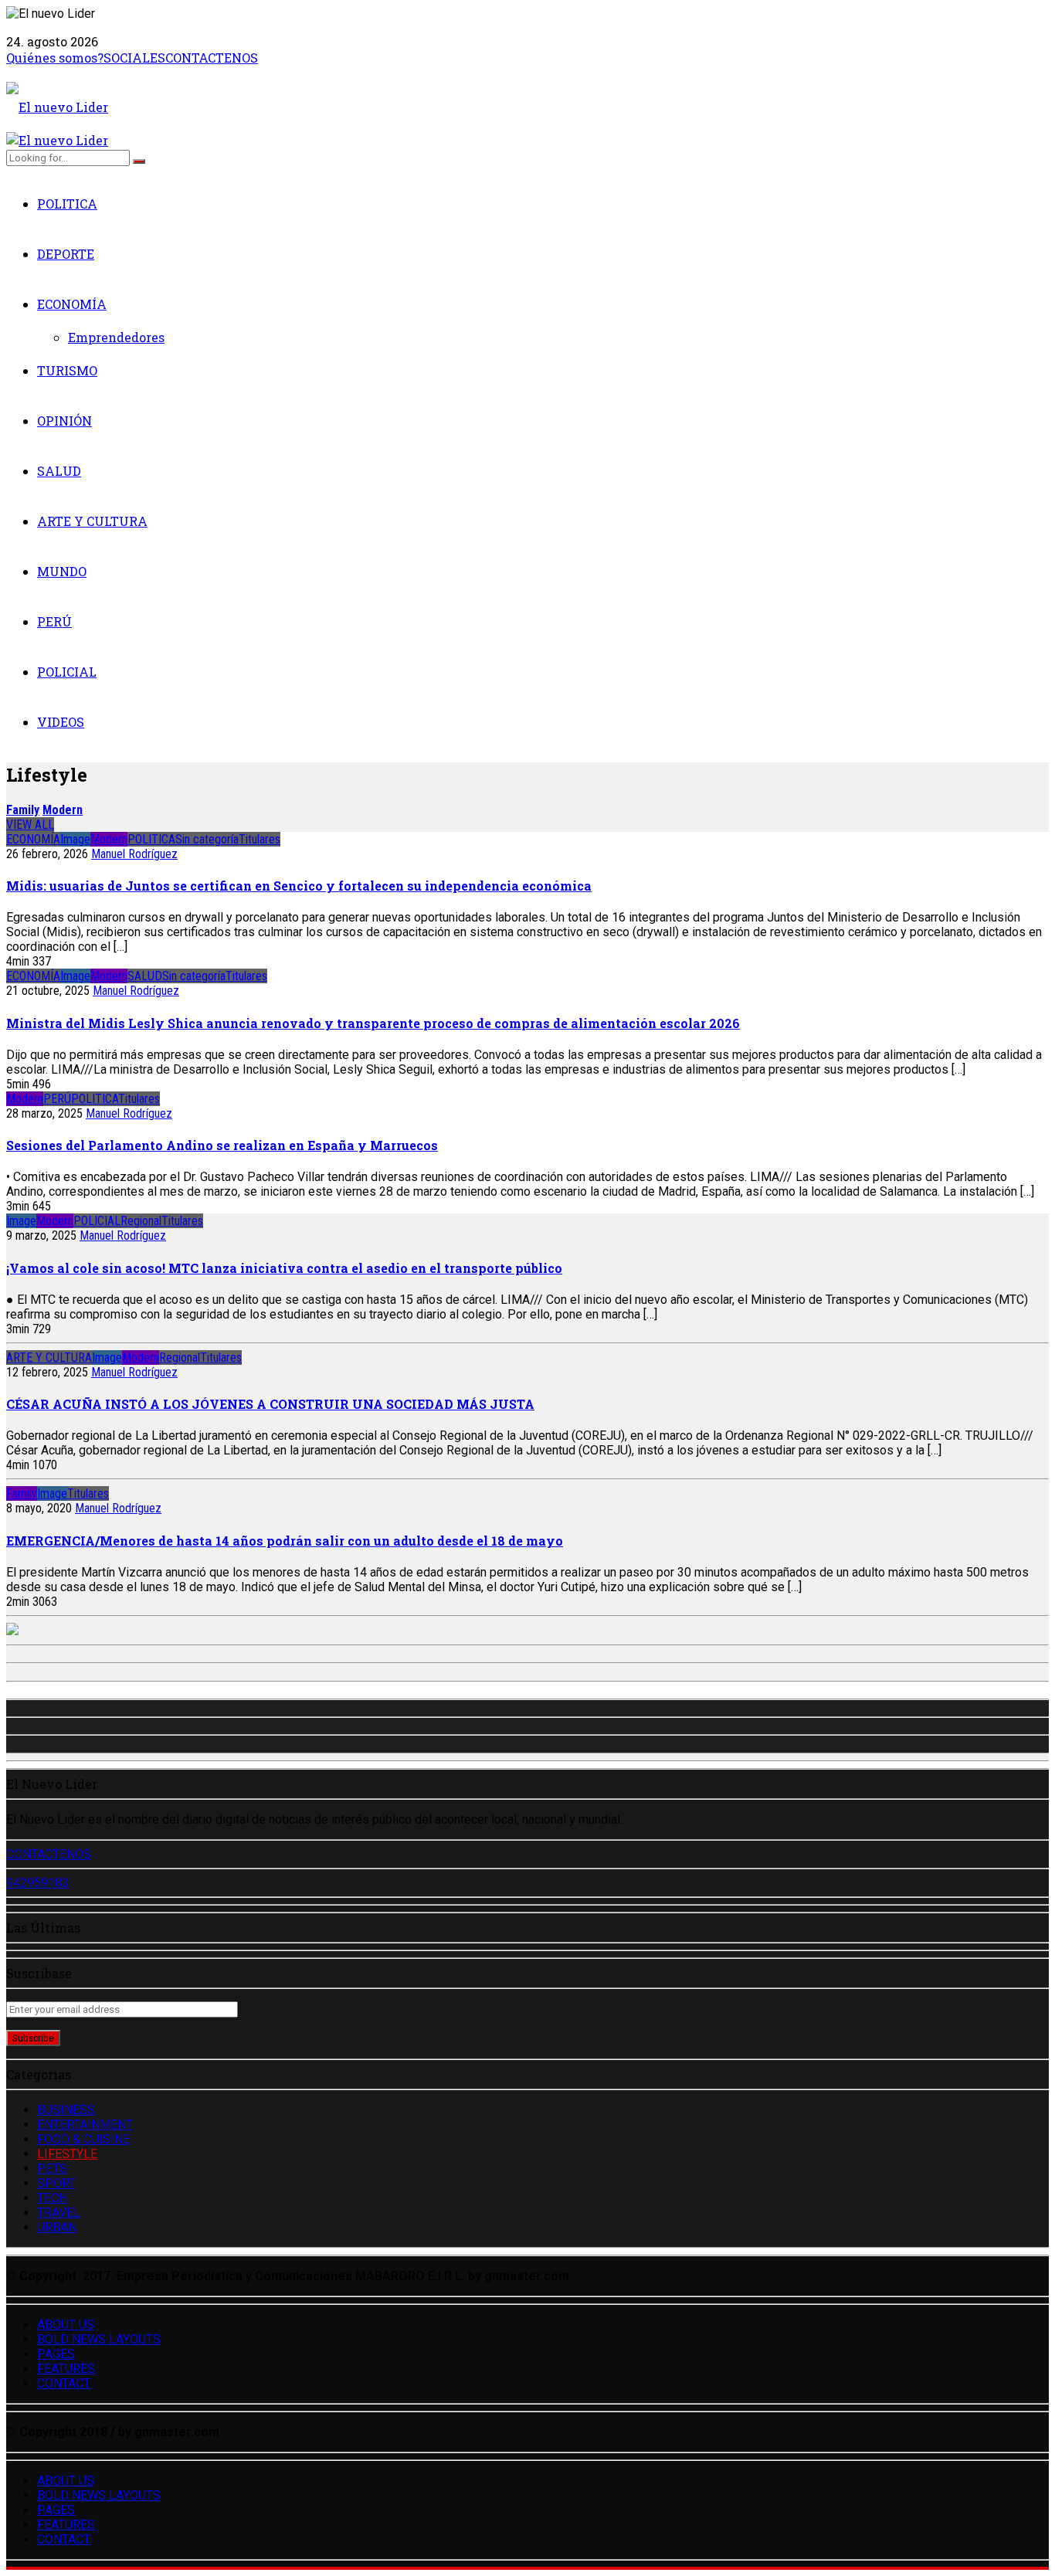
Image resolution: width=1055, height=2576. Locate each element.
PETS (52, 2169)
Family (23, 810)
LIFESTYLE (67, 2154)
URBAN (57, 2227)
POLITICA (67, 204)
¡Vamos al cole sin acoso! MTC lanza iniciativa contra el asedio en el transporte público (284, 1268)
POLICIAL (67, 672)
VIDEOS (61, 722)
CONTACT (64, 2383)
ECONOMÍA (72, 304)
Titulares (260, 839)
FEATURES (66, 2369)
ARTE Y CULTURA (92, 521)
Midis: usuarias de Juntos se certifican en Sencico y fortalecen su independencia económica (299, 886)
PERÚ (54, 621)
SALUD (59, 471)
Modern (63, 810)
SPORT (56, 2183)
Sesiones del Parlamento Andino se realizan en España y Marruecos (222, 1145)
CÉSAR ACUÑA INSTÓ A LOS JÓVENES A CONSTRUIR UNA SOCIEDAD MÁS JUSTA (270, 1404)
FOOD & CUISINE (83, 2139)
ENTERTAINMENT (85, 2125)
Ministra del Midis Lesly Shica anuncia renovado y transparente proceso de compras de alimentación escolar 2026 (373, 1023)
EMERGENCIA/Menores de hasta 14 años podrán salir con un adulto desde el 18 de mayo (285, 1541)
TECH (52, 2198)
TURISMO (67, 370)
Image (75, 839)
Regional (141, 1221)
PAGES (56, 2354)
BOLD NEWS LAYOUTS (99, 2339)
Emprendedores (116, 337)
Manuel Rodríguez (134, 854)
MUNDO (62, 571)
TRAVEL (59, 2213)
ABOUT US (66, 2325)
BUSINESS (66, 2110)
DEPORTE (66, 254)
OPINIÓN (64, 421)
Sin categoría (207, 839)
